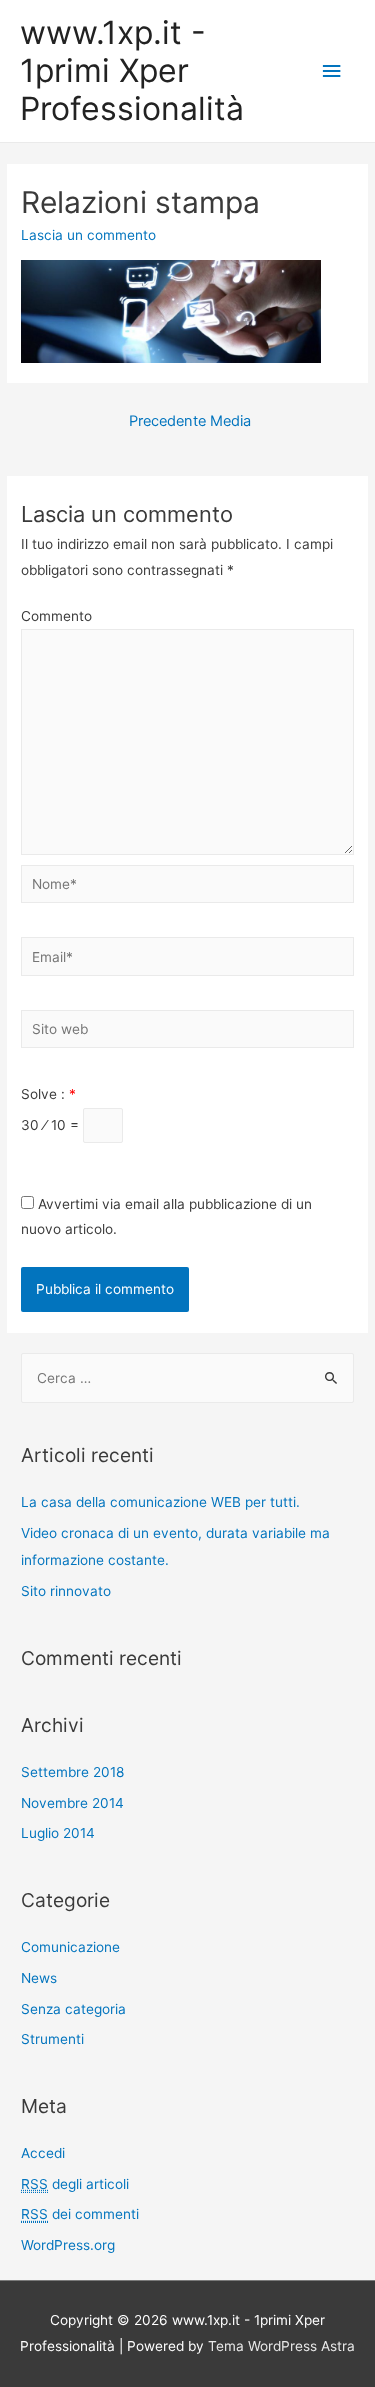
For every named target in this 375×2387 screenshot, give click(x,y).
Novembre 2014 (72, 1803)
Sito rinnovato (66, 1591)
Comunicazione (70, 1947)
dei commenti (80, 2214)
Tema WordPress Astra (281, 2346)
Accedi (43, 2153)
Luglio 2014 (58, 1833)
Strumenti (52, 2039)
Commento (56, 616)
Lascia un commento (88, 235)
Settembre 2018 (72, 1772)
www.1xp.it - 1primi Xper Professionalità (132, 71)
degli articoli (75, 2184)
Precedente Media (190, 421)
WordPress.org (68, 2245)
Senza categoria (73, 2009)
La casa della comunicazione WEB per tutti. (160, 1502)
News (39, 1978)
